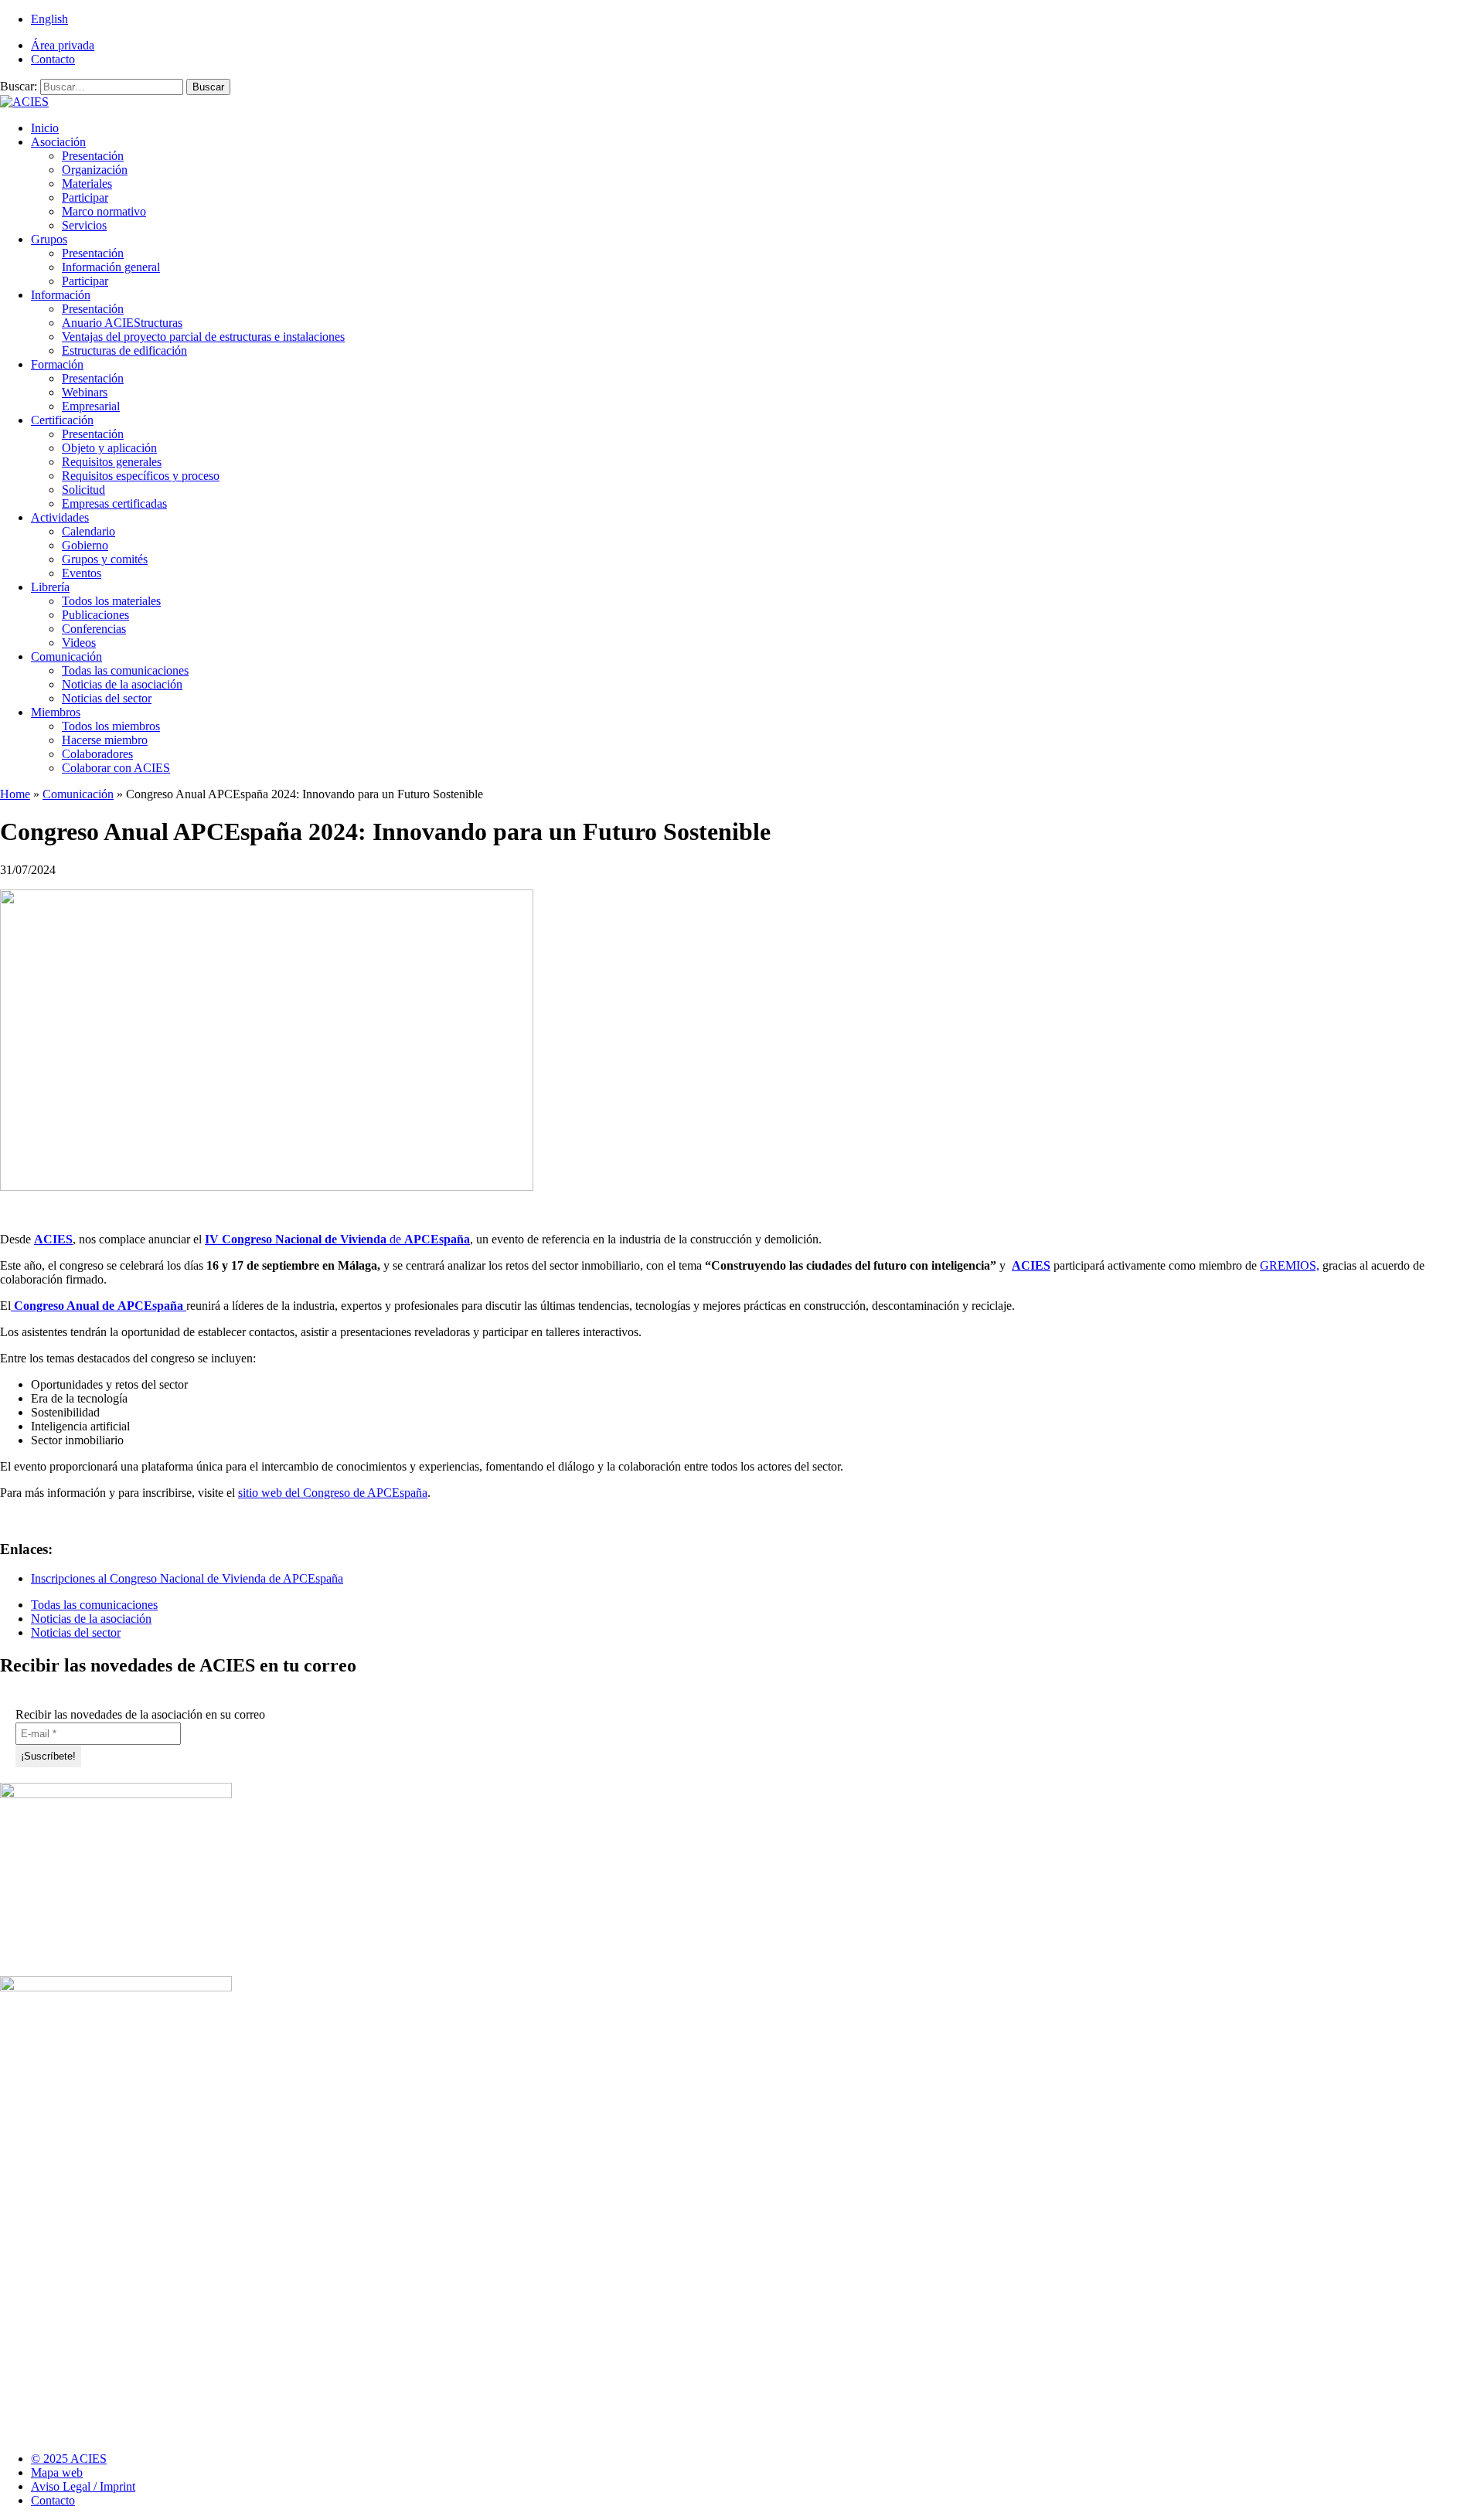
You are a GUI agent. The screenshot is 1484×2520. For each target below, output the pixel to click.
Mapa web (57, 2472)
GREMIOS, (1290, 1265)
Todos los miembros (111, 726)
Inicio (45, 128)
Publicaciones (95, 615)
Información (61, 295)
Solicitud (83, 490)
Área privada (63, 45)
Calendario (88, 531)
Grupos (49, 239)
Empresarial (91, 406)
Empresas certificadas (114, 503)
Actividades (60, 517)
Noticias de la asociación (122, 684)
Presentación (93, 156)
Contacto (53, 59)
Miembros (56, 712)
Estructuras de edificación (124, 350)
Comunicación (66, 656)
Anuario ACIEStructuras (122, 323)
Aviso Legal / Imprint (83, 2486)
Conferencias (94, 629)
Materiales (87, 184)
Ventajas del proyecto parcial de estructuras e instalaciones (203, 337)
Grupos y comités (105, 559)
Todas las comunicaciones (125, 670)
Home (15, 794)
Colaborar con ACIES (116, 768)
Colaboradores (97, 754)
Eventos (82, 573)
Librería (50, 587)
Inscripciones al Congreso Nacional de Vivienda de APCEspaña (187, 1578)
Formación (57, 364)
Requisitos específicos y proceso (141, 476)
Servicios (84, 225)
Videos (79, 643)
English (49, 19)
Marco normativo (104, 211)
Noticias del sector (107, 698)
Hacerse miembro (105, 740)
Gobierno (85, 545)
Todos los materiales (111, 601)
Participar (85, 197)
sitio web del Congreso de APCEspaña (333, 1493)
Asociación (58, 142)
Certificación (62, 420)
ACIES (53, 1239)
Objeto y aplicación (109, 448)
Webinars (85, 392)
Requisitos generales (112, 462)
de (337, 1239)
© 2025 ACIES (69, 2459)
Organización (95, 170)
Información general (111, 267)
